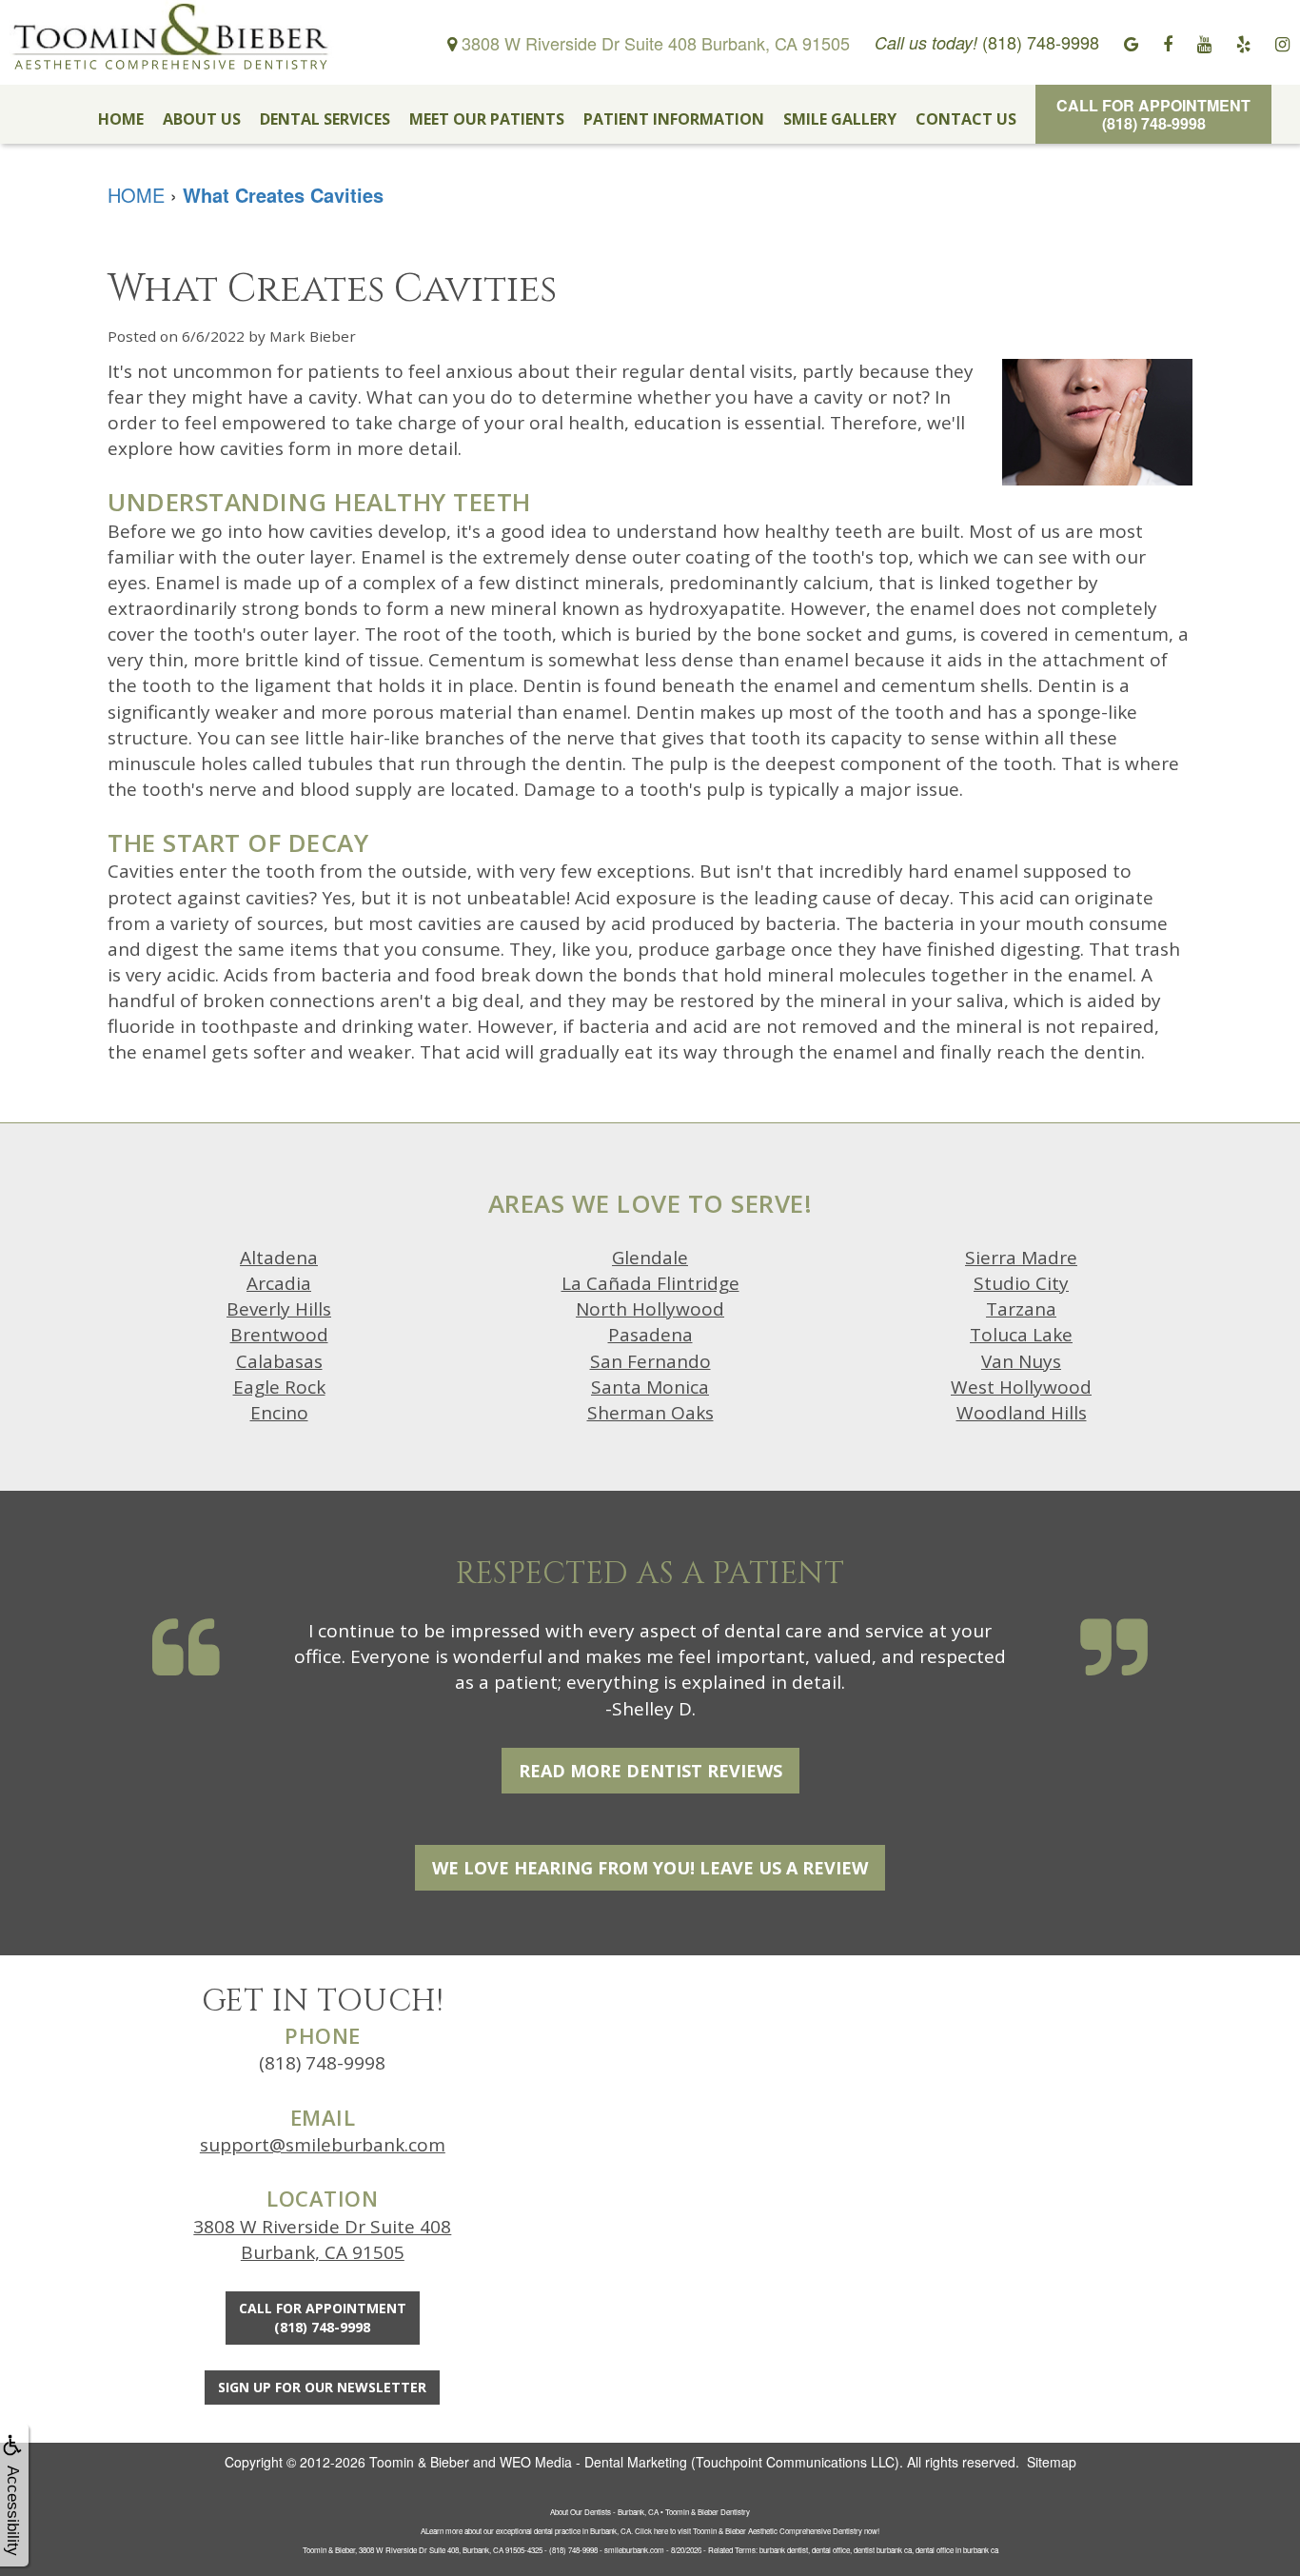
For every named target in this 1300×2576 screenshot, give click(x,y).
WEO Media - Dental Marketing (593, 2462)
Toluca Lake (1021, 1335)
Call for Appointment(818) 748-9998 (1153, 114)
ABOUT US (202, 119)
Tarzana (1021, 1309)
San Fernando (650, 1361)
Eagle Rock (279, 1387)
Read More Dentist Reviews (650, 1771)
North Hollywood (650, 1309)
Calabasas (279, 1361)
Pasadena (650, 1335)
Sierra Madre (1021, 1258)
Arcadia (279, 1283)
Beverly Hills (279, 1309)
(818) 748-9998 (322, 2063)
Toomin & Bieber (419, 2462)
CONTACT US (966, 119)
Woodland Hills (1022, 1413)
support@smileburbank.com (323, 2145)
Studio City (1021, 1283)
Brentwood (279, 1335)
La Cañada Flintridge (650, 1283)
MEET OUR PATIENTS (487, 119)
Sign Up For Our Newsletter (322, 2387)
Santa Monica (650, 1387)
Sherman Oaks (650, 1413)
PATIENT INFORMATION (674, 119)
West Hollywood (1021, 1387)
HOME (121, 119)
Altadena (279, 1258)
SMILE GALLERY (840, 119)
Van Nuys (1021, 1361)
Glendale (650, 1258)
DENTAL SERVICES (325, 119)
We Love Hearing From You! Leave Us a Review (650, 1868)
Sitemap (1052, 2462)
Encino (279, 1413)
